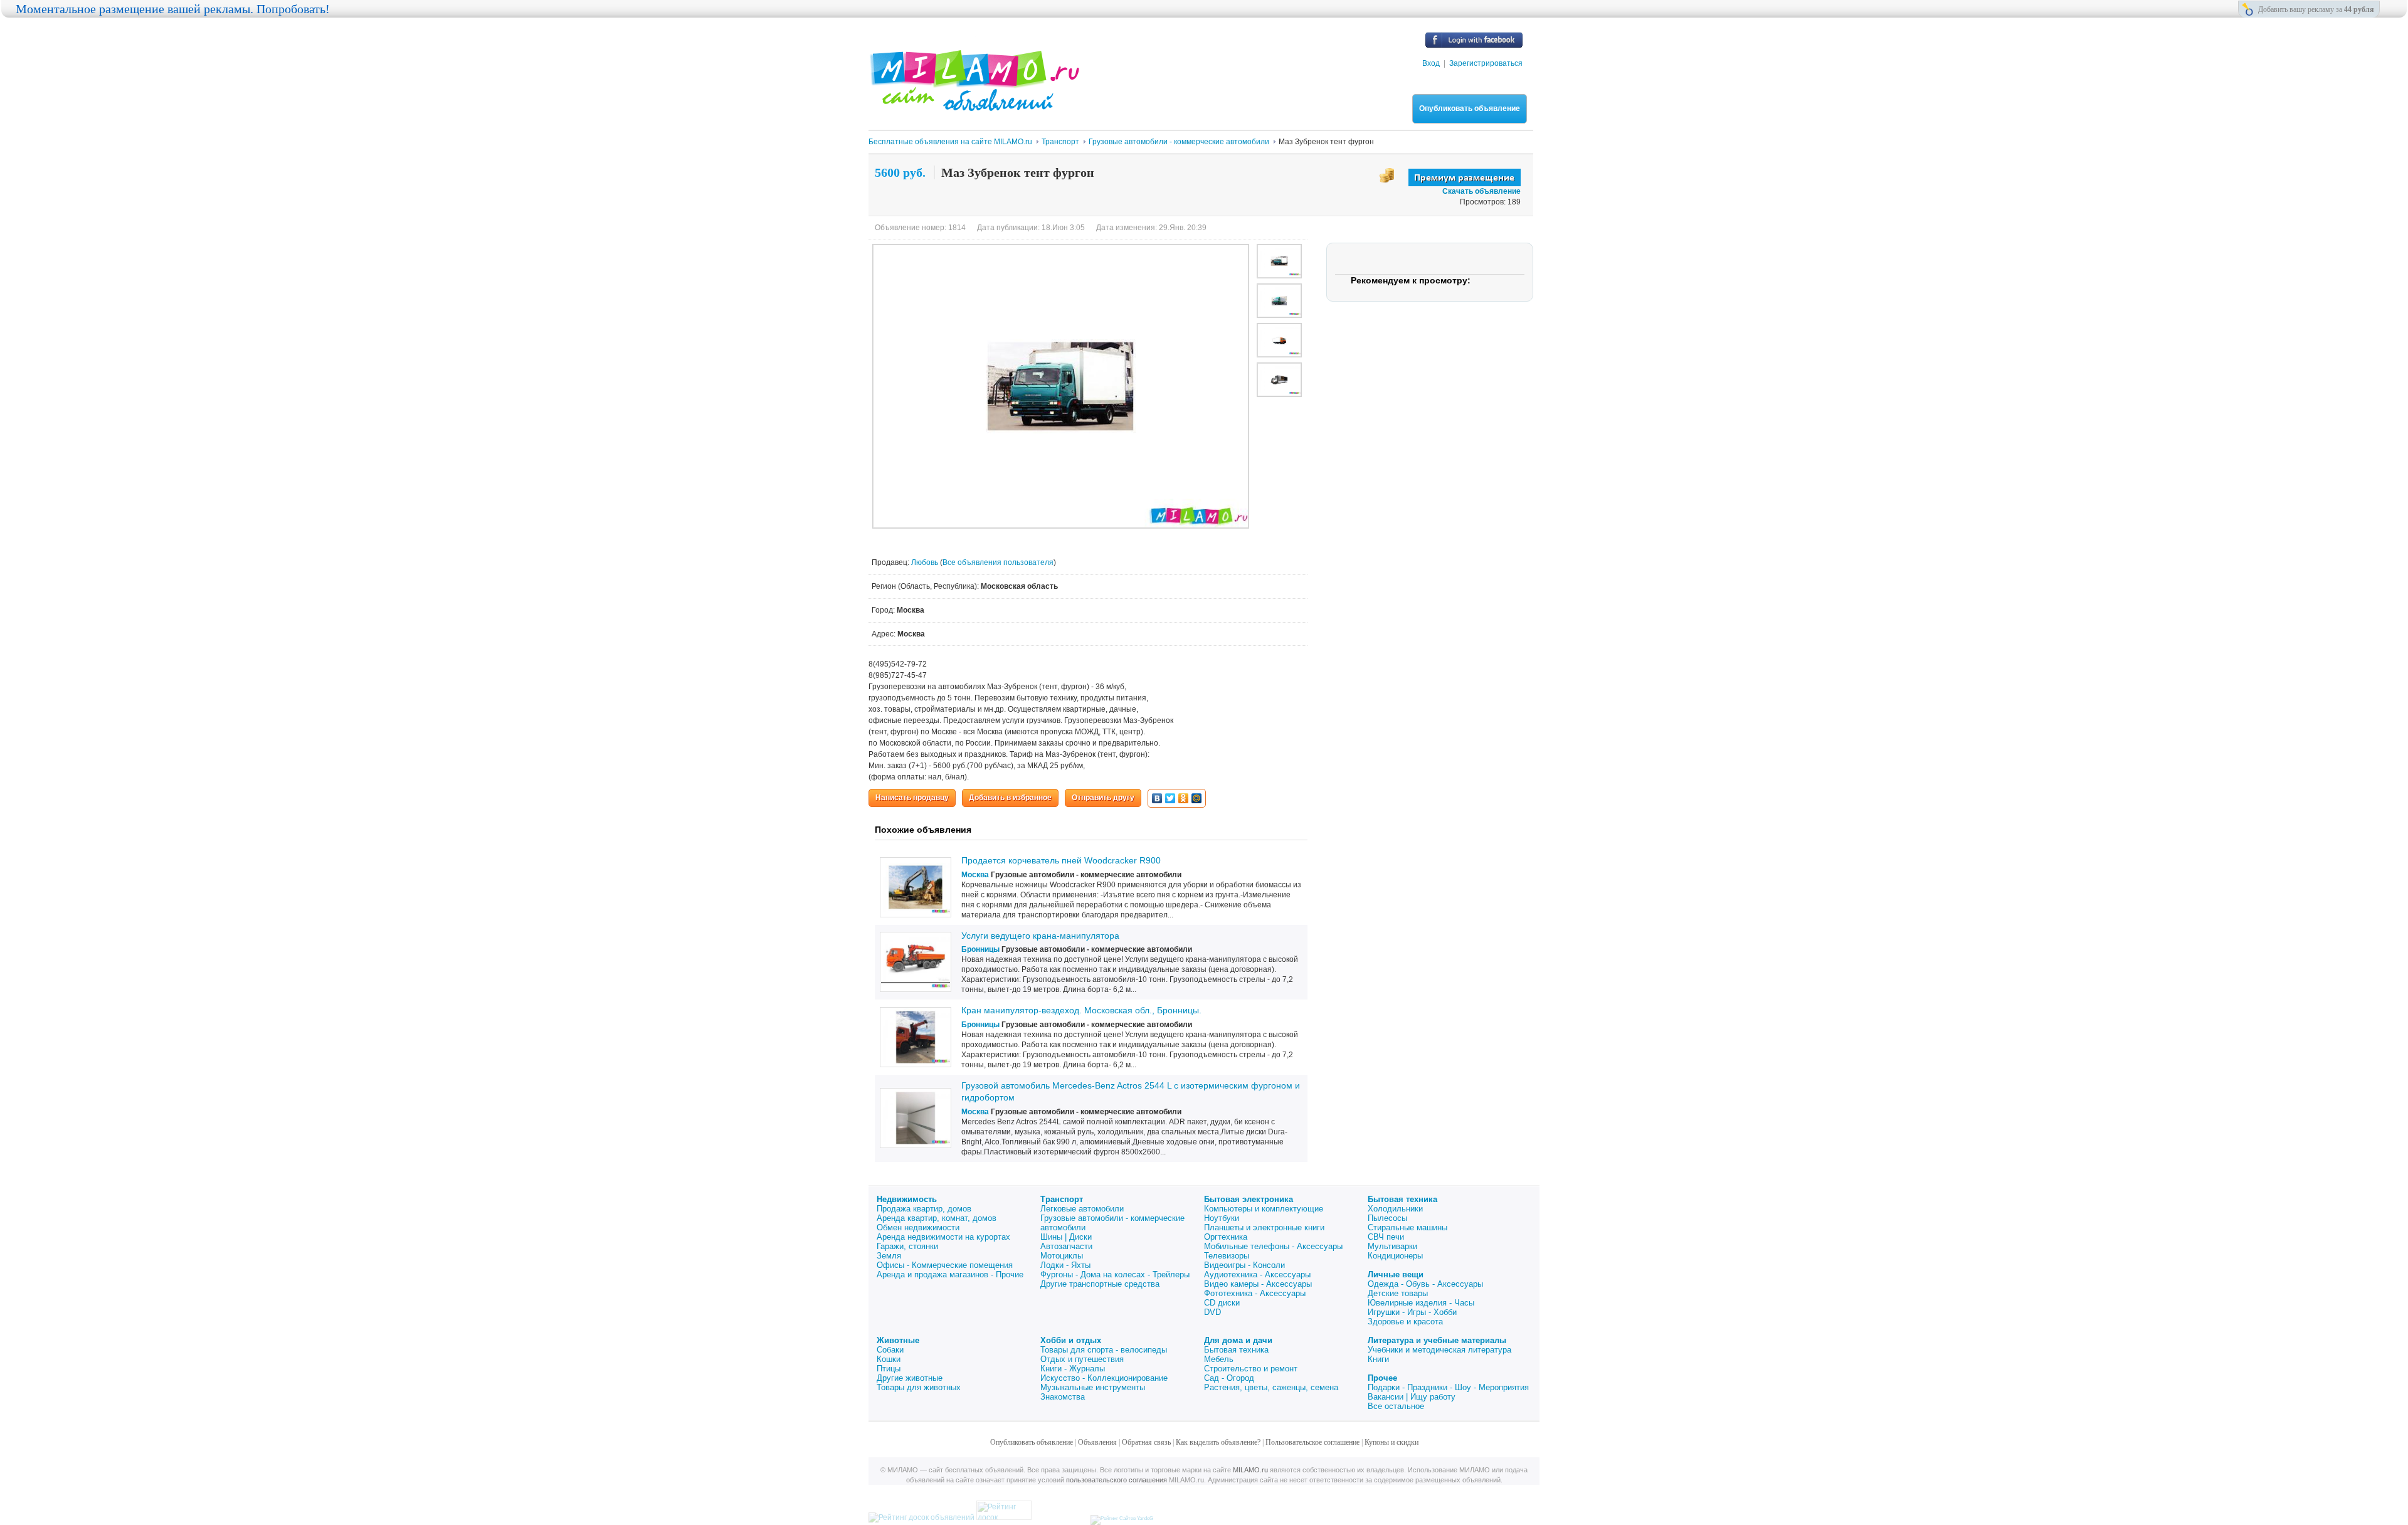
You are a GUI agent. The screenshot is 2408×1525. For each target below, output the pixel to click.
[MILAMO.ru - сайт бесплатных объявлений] (974, 103)
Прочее (1382, 1378)
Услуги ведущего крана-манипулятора (1040, 936)
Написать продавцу (912, 798)
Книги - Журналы (1073, 1369)
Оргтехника (1226, 1237)
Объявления (1097, 1442)
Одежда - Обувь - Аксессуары (1425, 1284)
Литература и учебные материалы (1437, 1340)
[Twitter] (1170, 798)
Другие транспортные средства (1100, 1284)
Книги (1378, 1359)
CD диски (1222, 1303)
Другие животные (910, 1378)
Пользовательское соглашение (1312, 1442)
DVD (1212, 1312)
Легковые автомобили (1082, 1209)
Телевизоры (1227, 1256)
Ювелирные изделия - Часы (1421, 1303)
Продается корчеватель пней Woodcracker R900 (1061, 860)
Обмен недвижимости (918, 1227)
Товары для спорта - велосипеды (1104, 1350)
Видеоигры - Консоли (1244, 1265)
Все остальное (1396, 1406)
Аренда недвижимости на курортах (943, 1237)
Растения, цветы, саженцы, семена (1271, 1387)
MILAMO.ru (1250, 1470)
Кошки (889, 1359)
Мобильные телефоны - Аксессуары (1273, 1246)
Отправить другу (1103, 798)
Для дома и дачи (1238, 1340)
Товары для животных (919, 1387)
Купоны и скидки (1391, 1442)
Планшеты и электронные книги (1264, 1227)
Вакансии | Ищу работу (1412, 1397)
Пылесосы (1387, 1218)
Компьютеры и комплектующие (1264, 1209)
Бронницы (980, 949)
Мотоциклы (1062, 1256)
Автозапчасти (1066, 1246)
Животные (898, 1340)
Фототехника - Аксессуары (1255, 1293)
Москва (975, 875)
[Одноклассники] (1184, 798)
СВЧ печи (1386, 1237)
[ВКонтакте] (1157, 798)
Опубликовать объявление (1470, 108)
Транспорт (1062, 1199)
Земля (889, 1256)
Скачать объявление (1481, 191)
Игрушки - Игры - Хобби (1412, 1312)
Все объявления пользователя (998, 562)
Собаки (890, 1350)
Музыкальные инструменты (1093, 1387)
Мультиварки (1392, 1246)
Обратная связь (1146, 1442)
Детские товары (1398, 1293)
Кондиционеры (1395, 1256)
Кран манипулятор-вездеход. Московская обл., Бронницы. (1081, 1010)
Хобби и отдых (1071, 1340)
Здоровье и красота (1405, 1322)
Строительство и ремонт (1251, 1369)
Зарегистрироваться (1486, 63)
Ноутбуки (1222, 1218)
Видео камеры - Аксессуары (1258, 1284)
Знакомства (1063, 1397)
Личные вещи (1396, 1274)
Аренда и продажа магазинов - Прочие (950, 1274)
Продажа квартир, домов (924, 1209)
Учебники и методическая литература (1439, 1350)
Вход (1431, 63)
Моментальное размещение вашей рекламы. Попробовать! (173, 9)
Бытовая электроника (1249, 1199)
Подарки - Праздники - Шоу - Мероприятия (1448, 1387)
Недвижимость (907, 1199)
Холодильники (1395, 1209)
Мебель (1219, 1359)
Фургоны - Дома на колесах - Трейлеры (1115, 1274)
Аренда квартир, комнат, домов (937, 1218)
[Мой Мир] (1197, 798)
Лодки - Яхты (1065, 1265)
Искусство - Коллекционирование (1104, 1378)
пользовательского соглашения (1117, 1480)
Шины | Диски (1066, 1237)
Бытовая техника (1402, 1199)
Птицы (889, 1369)
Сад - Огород (1229, 1378)
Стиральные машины (1407, 1227)
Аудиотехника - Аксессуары (1257, 1274)
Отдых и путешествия (1082, 1359)
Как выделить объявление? (1218, 1442)
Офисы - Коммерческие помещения (945, 1265)
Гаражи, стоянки (907, 1246)
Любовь (926, 562)
